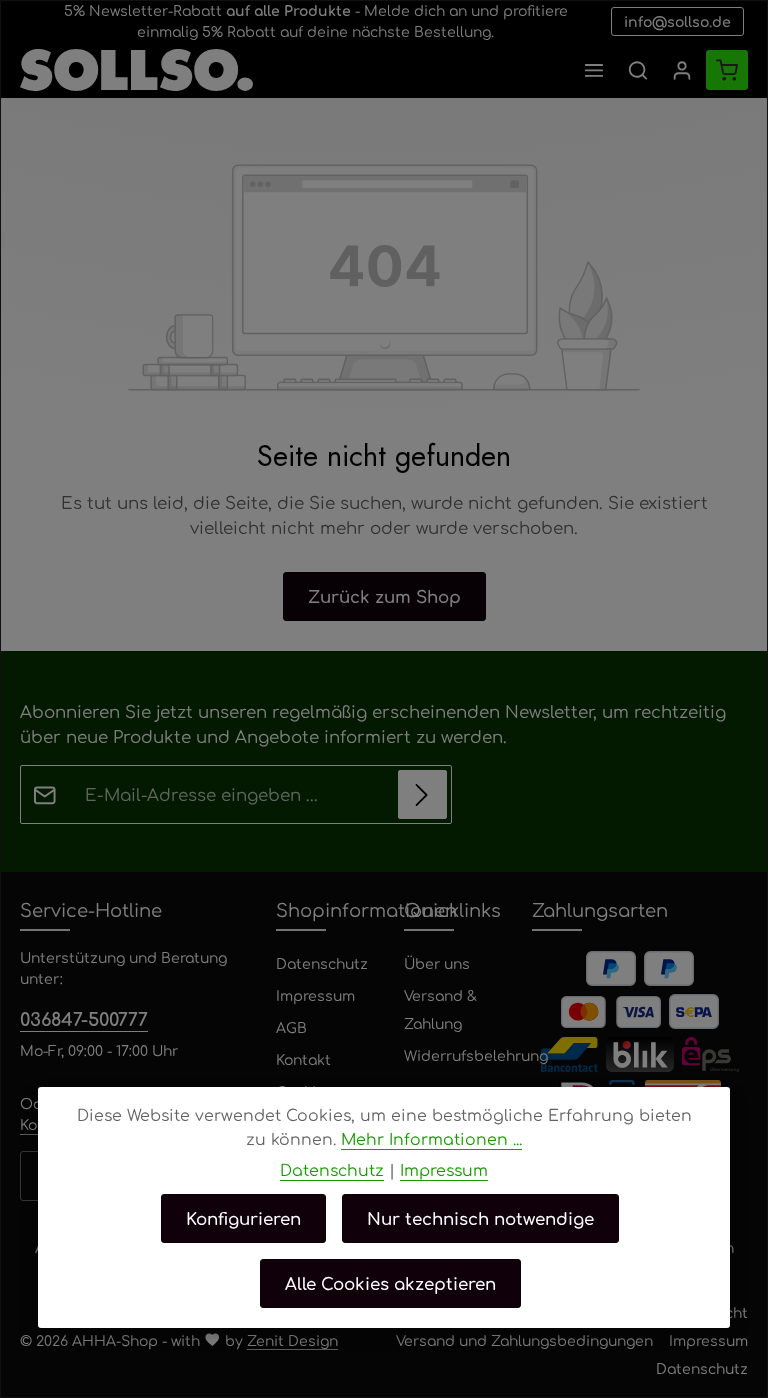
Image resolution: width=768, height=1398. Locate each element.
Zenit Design (292, 1340)
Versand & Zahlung (440, 1009)
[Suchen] (638, 70)
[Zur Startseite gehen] (136, 69)
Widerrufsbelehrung (476, 1055)
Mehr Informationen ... (431, 1138)
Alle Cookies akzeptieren (390, 1283)
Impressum (315, 995)
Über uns (437, 963)
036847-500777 (84, 1018)
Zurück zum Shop (384, 596)
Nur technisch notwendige (480, 1218)
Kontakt (303, 1059)
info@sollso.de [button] (677, 21)
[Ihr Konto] (682, 70)
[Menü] (594, 70)
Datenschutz (322, 963)
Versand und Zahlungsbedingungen (524, 1340)
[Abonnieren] (422, 794)
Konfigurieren (243, 1218)
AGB (291, 1027)
